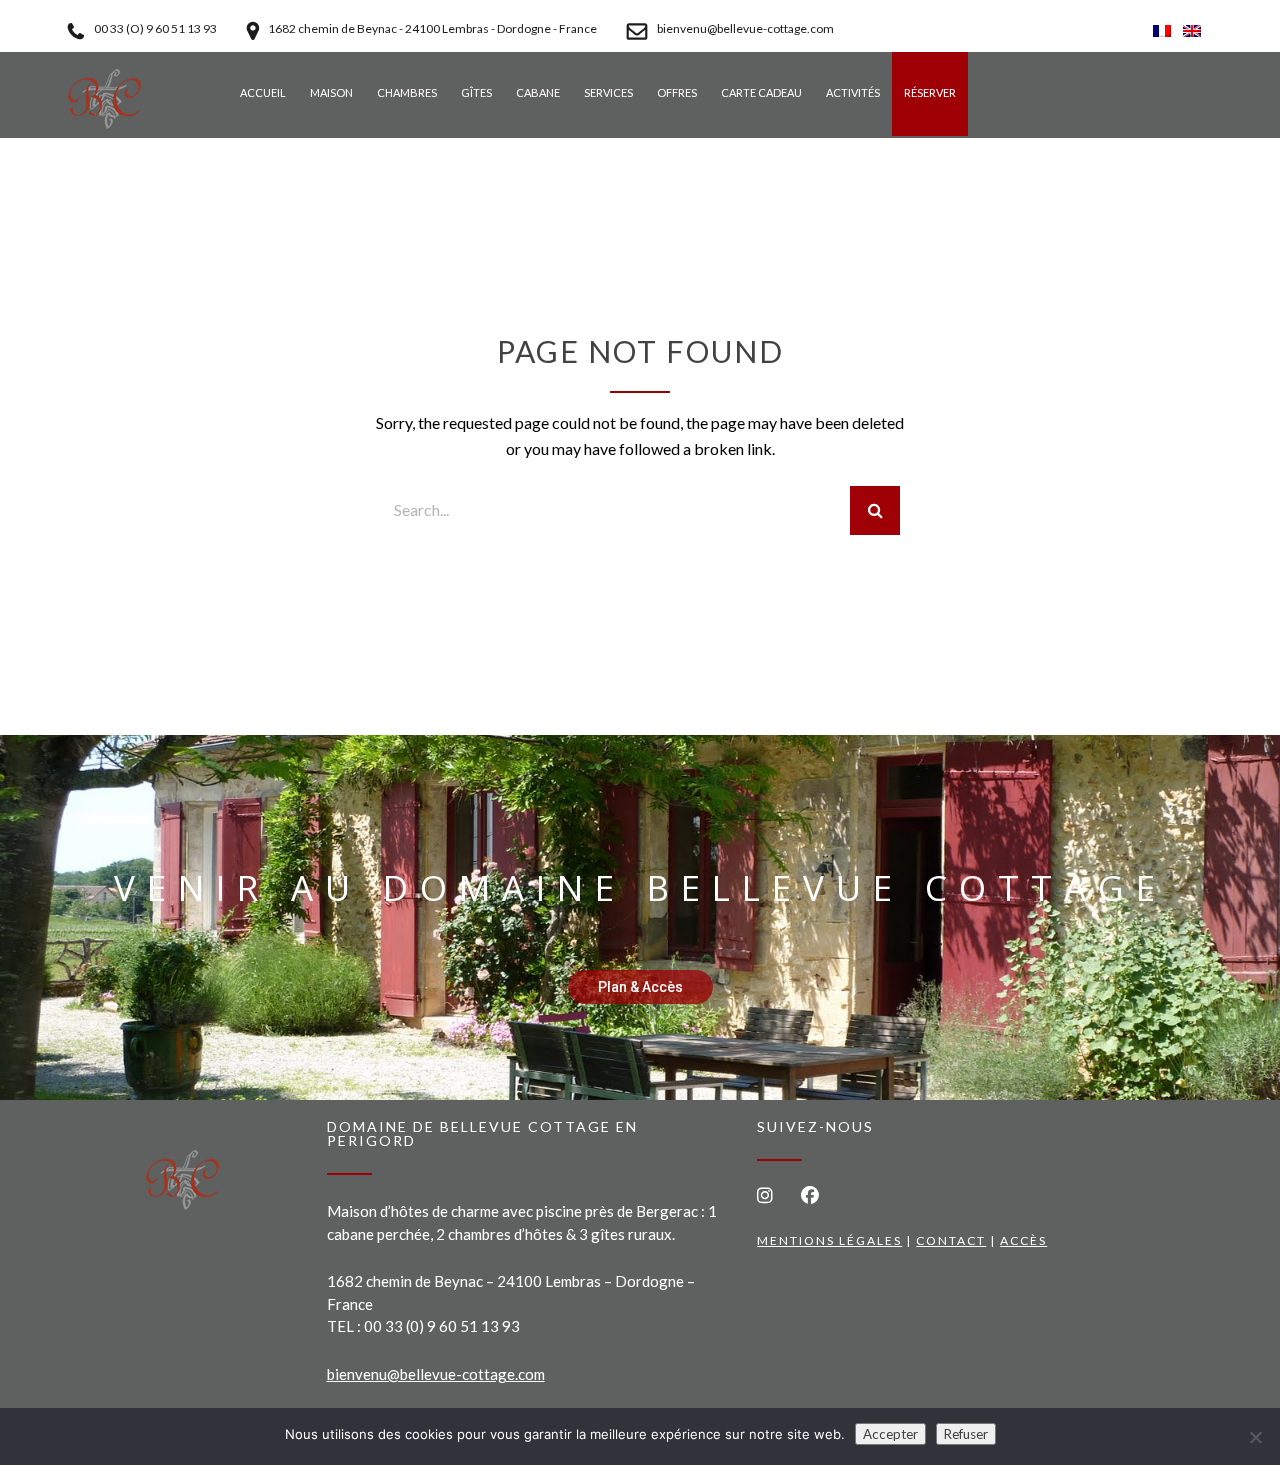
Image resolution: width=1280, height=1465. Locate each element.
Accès (1023, 1240)
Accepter (890, 1434)
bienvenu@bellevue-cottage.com (436, 1374)
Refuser (966, 1434)
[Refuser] (1255, 1437)
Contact (951, 1240)
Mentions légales (829, 1240)
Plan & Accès (640, 987)
